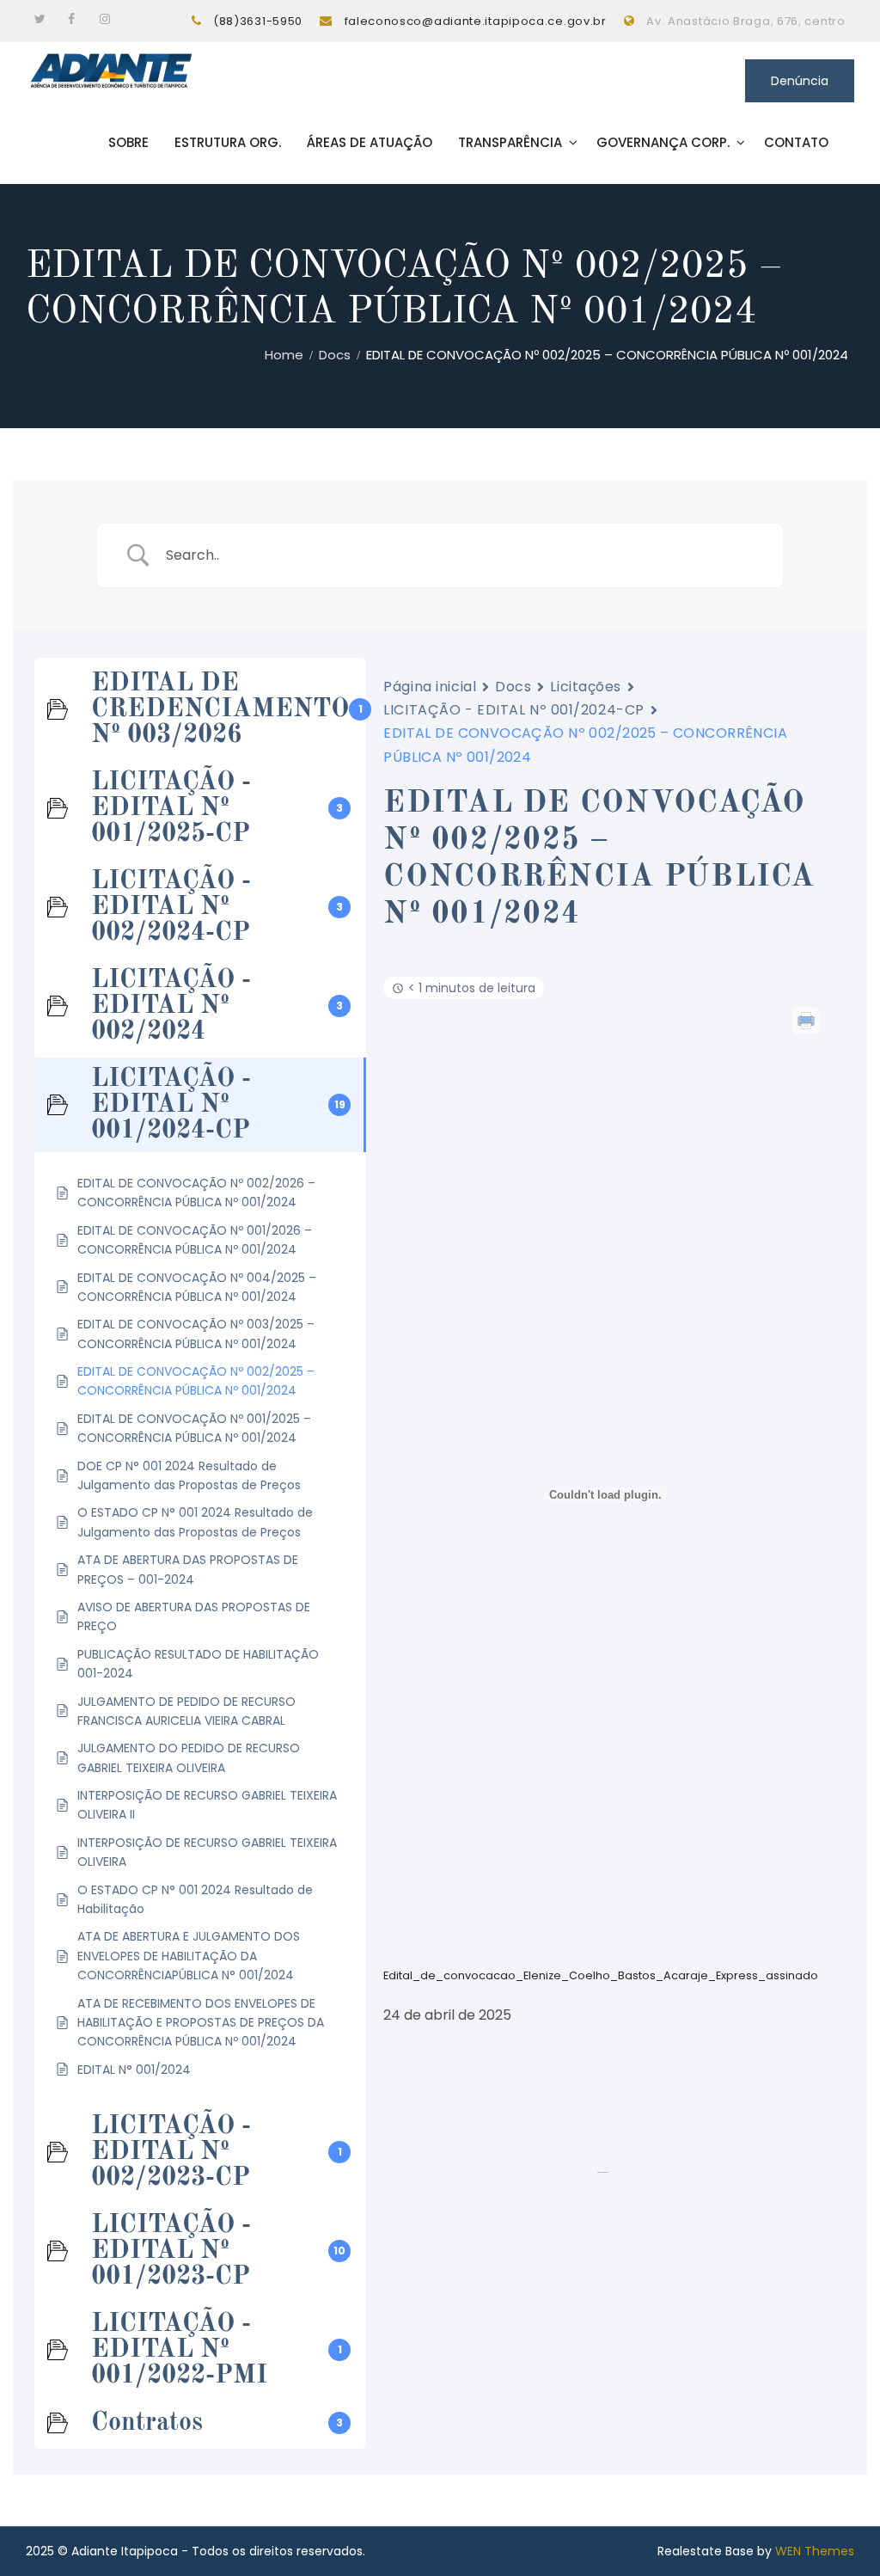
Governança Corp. (663, 142)
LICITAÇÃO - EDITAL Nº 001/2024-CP (513, 710)
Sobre (128, 142)
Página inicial (430, 687)
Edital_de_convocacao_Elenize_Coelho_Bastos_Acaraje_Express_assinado (601, 1975)
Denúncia (800, 81)
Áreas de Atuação (370, 142)
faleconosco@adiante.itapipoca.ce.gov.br (476, 21)
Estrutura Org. (228, 142)
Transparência (510, 142)
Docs (513, 687)
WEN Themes (815, 2551)
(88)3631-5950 (258, 21)
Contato (796, 142)
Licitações (586, 687)
